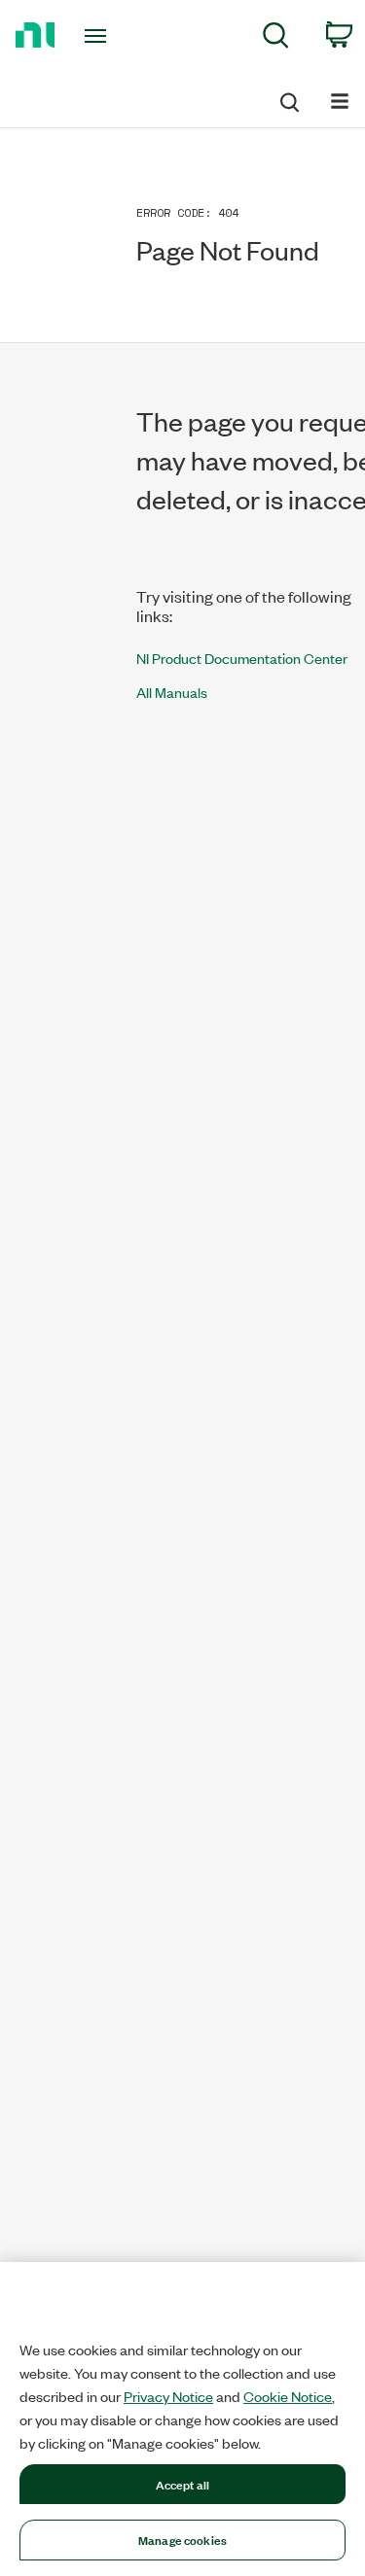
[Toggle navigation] (98, 36)
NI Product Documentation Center (242, 658)
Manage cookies (182, 2539)
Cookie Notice (288, 2396)
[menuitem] (276, 38)
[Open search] (288, 99)
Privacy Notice (168, 2396)
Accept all (182, 2484)
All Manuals (172, 692)
